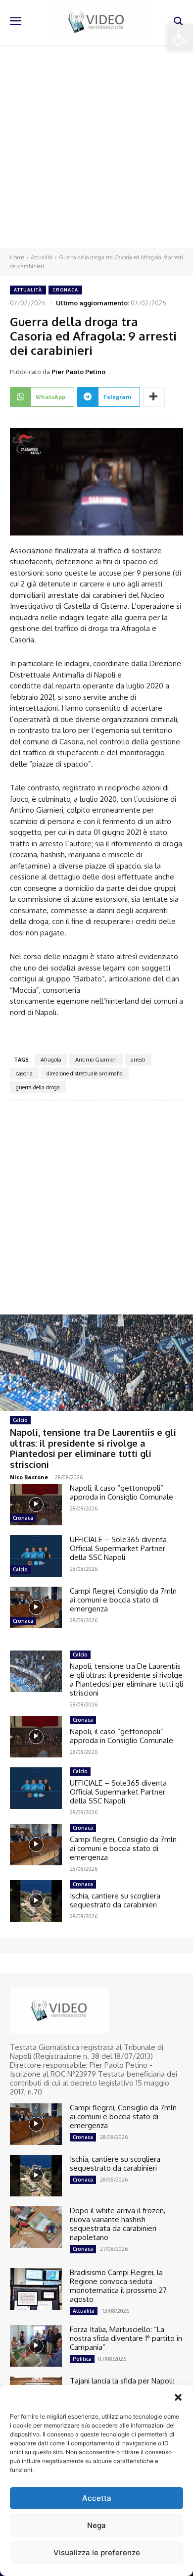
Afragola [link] (51, 1060)
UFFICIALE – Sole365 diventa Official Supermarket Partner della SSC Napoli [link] (118, 1548)
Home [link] (17, 257)
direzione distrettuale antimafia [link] (85, 1073)
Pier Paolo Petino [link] (78, 372)
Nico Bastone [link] (29, 1477)
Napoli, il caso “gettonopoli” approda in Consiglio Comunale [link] (121, 1492)
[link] (180, 38)
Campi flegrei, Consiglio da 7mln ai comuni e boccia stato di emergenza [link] (123, 1600)
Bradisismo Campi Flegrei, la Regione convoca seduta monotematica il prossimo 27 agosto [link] (118, 2286)
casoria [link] (24, 1073)
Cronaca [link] (65, 290)
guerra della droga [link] (38, 1087)
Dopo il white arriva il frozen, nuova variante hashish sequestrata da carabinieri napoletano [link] (118, 2224)
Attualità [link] (42, 257)
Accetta (97, 2498)
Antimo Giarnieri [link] (96, 1060)
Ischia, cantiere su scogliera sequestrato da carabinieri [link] (115, 1900)
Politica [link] (82, 2359)
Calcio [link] (20, 1420)
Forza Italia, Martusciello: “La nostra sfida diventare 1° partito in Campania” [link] (126, 2338)
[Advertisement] (96, 146)
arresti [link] (138, 1060)
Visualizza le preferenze (97, 2552)
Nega (96, 2525)
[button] (178, 2397)
